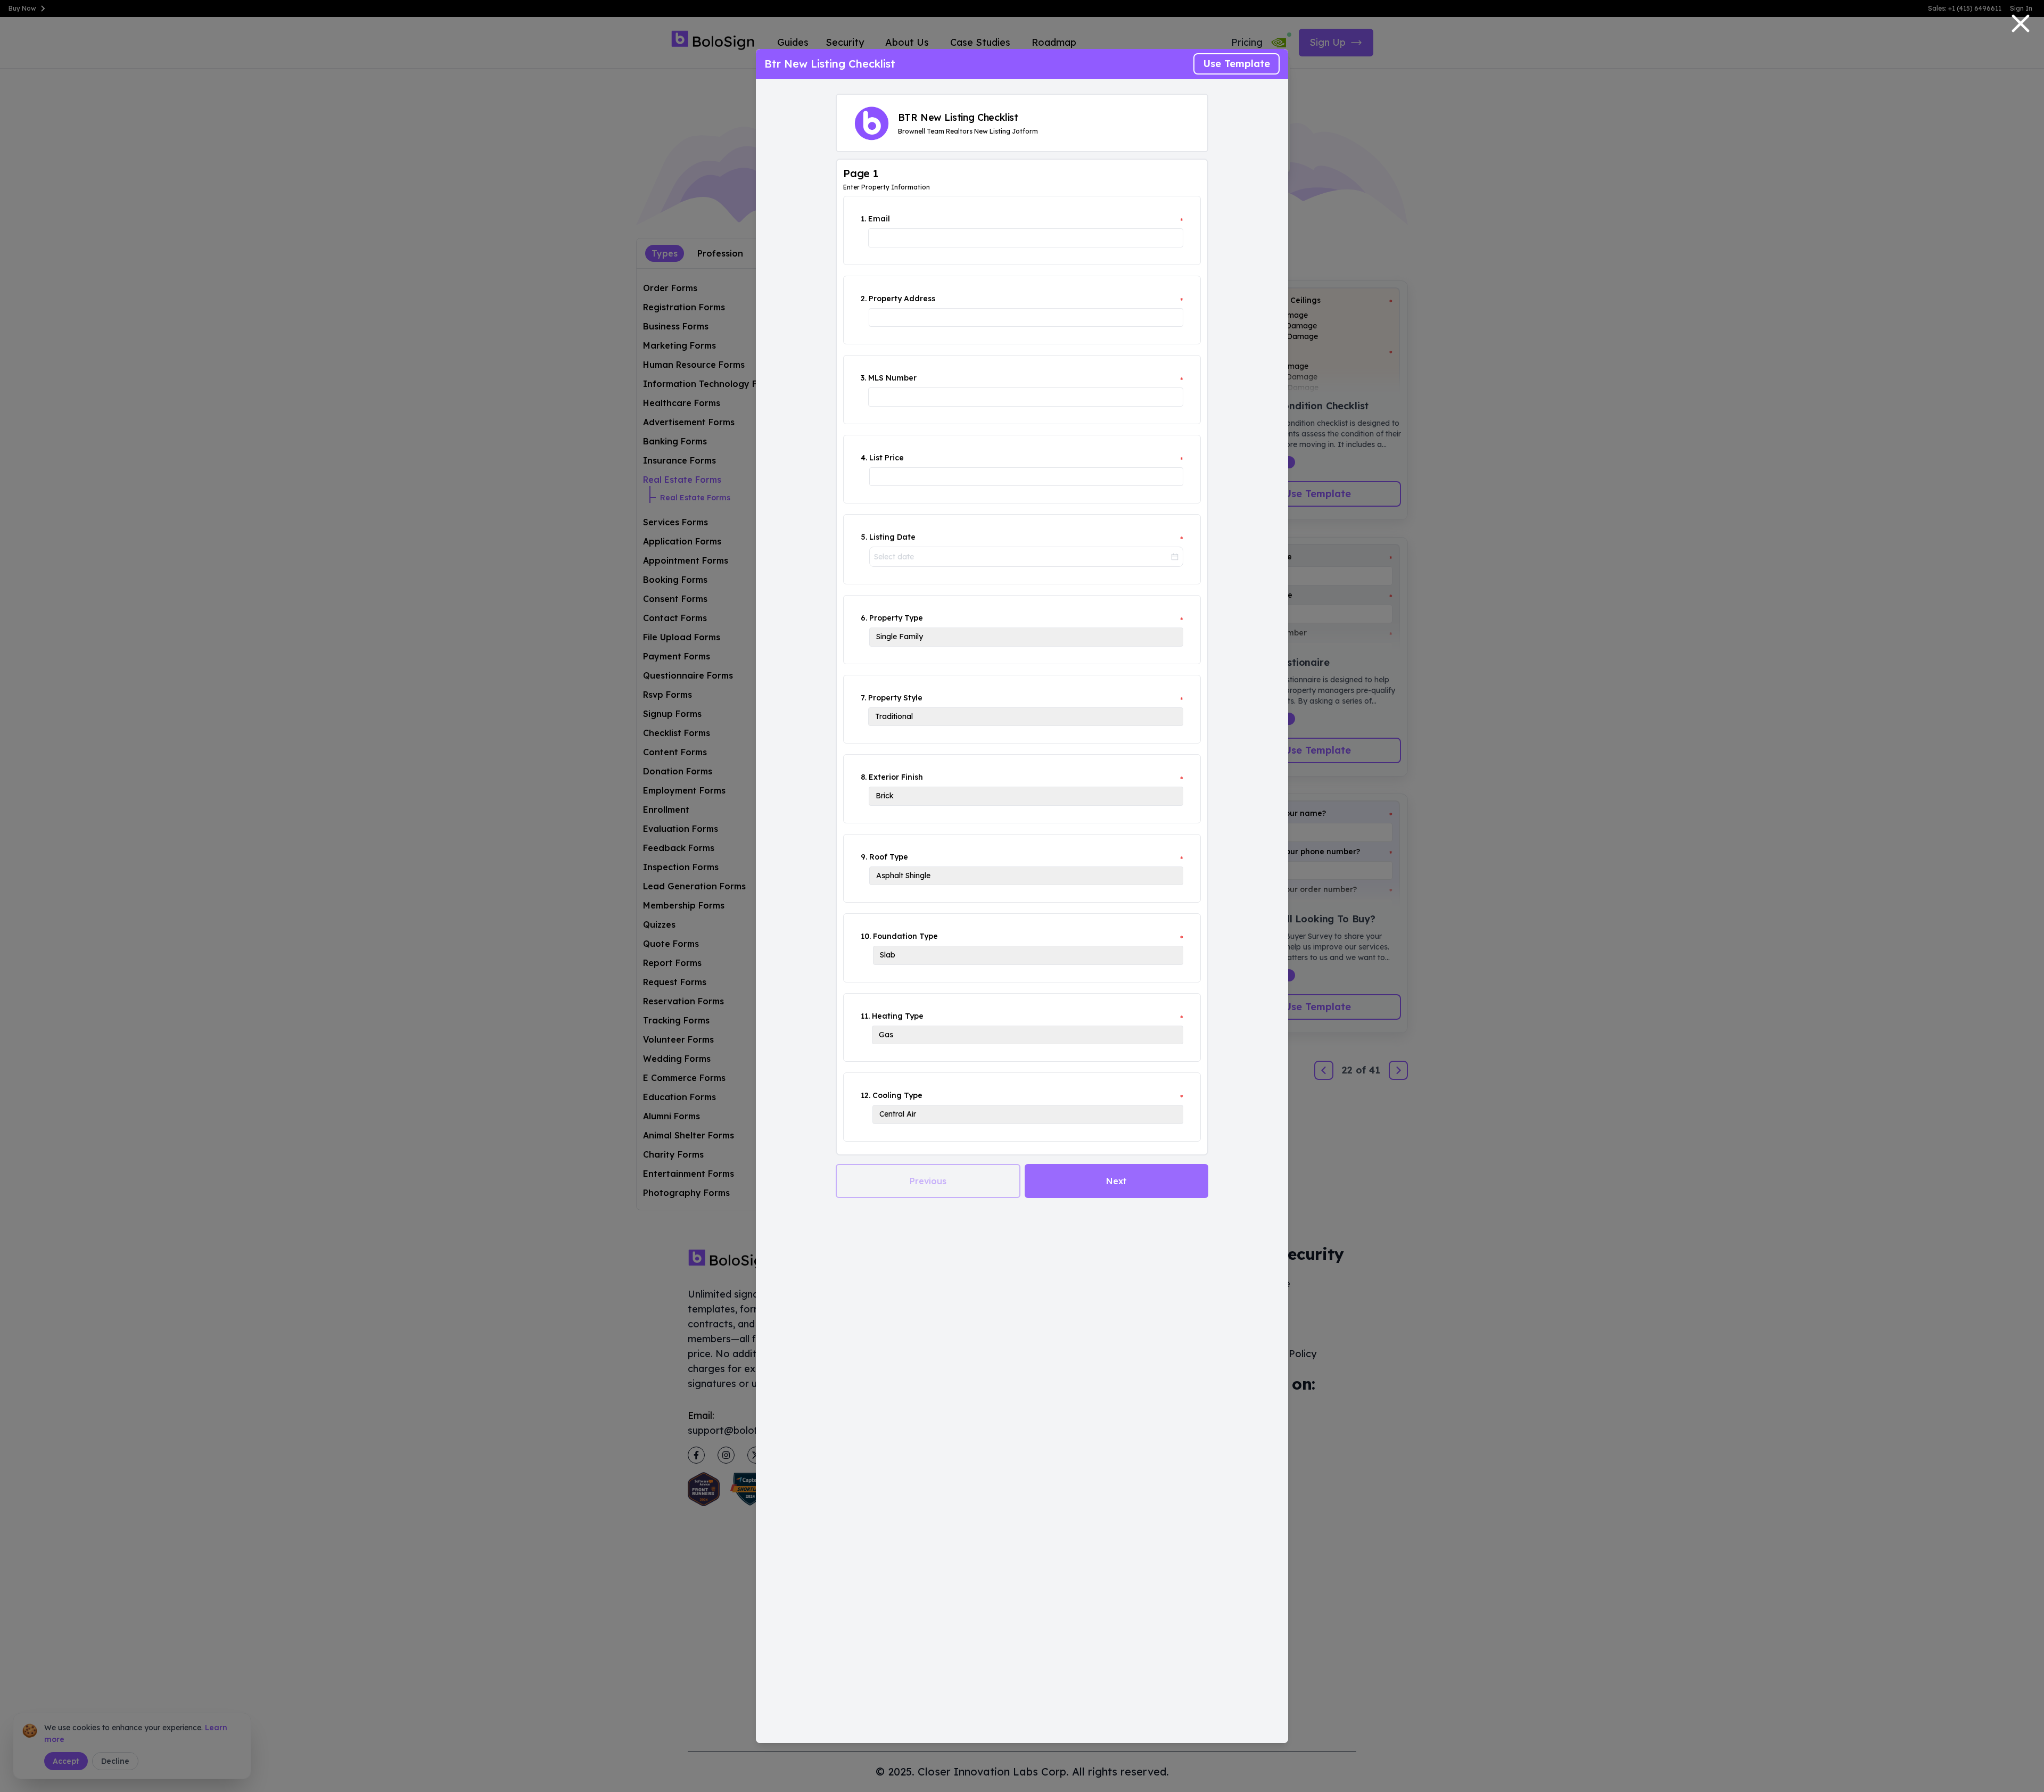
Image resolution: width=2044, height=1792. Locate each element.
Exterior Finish (896, 777)
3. (863, 378)
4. (864, 458)
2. (864, 299)
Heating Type (898, 1016)
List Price (887, 458)
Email (879, 219)
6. (864, 618)
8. (864, 777)
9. (864, 857)
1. (863, 219)
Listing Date (892, 537)
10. (866, 936)
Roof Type (889, 857)
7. (863, 698)
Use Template (1237, 64)
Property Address (902, 299)
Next (1116, 1181)
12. (866, 1095)
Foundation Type (905, 936)
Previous (928, 1181)
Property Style (895, 698)
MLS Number (892, 378)
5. (864, 537)
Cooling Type (897, 1095)
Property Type (896, 618)
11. (865, 1016)
